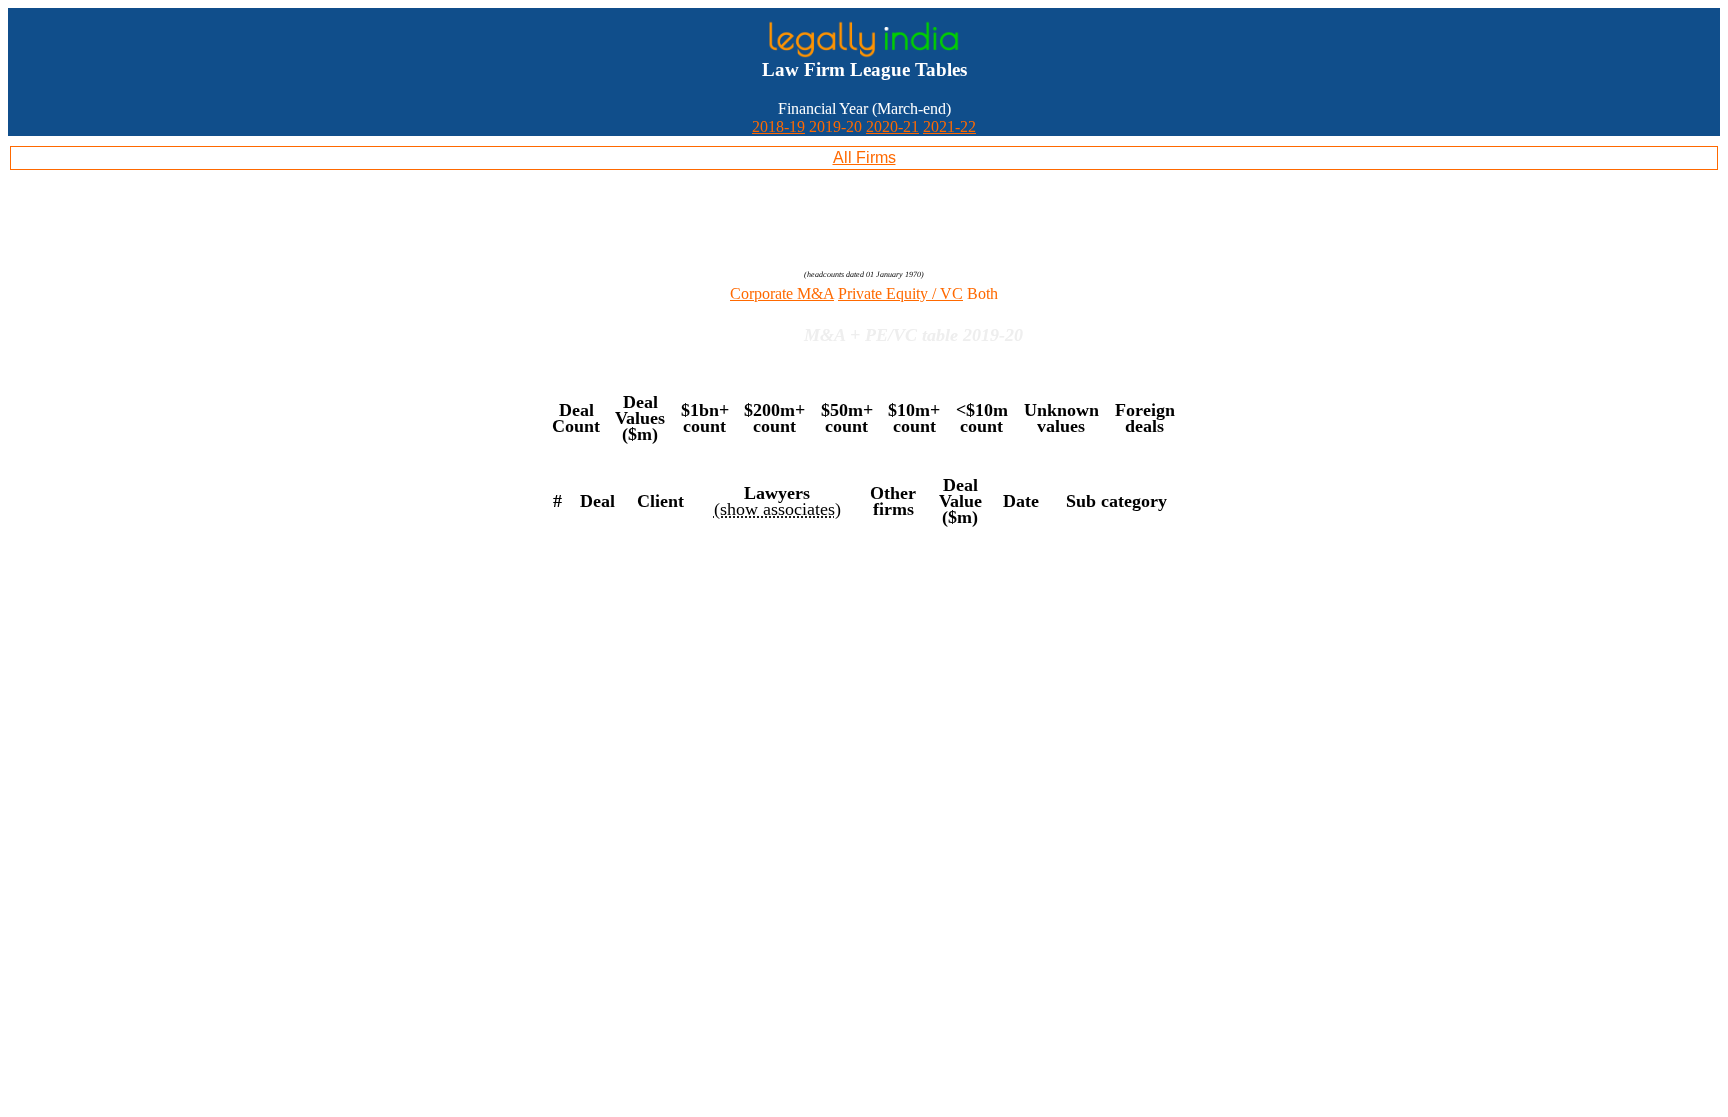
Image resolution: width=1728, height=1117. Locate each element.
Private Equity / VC (900, 293)
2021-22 (949, 126)
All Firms (864, 157)
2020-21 (892, 126)
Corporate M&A (782, 293)
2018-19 (778, 126)
